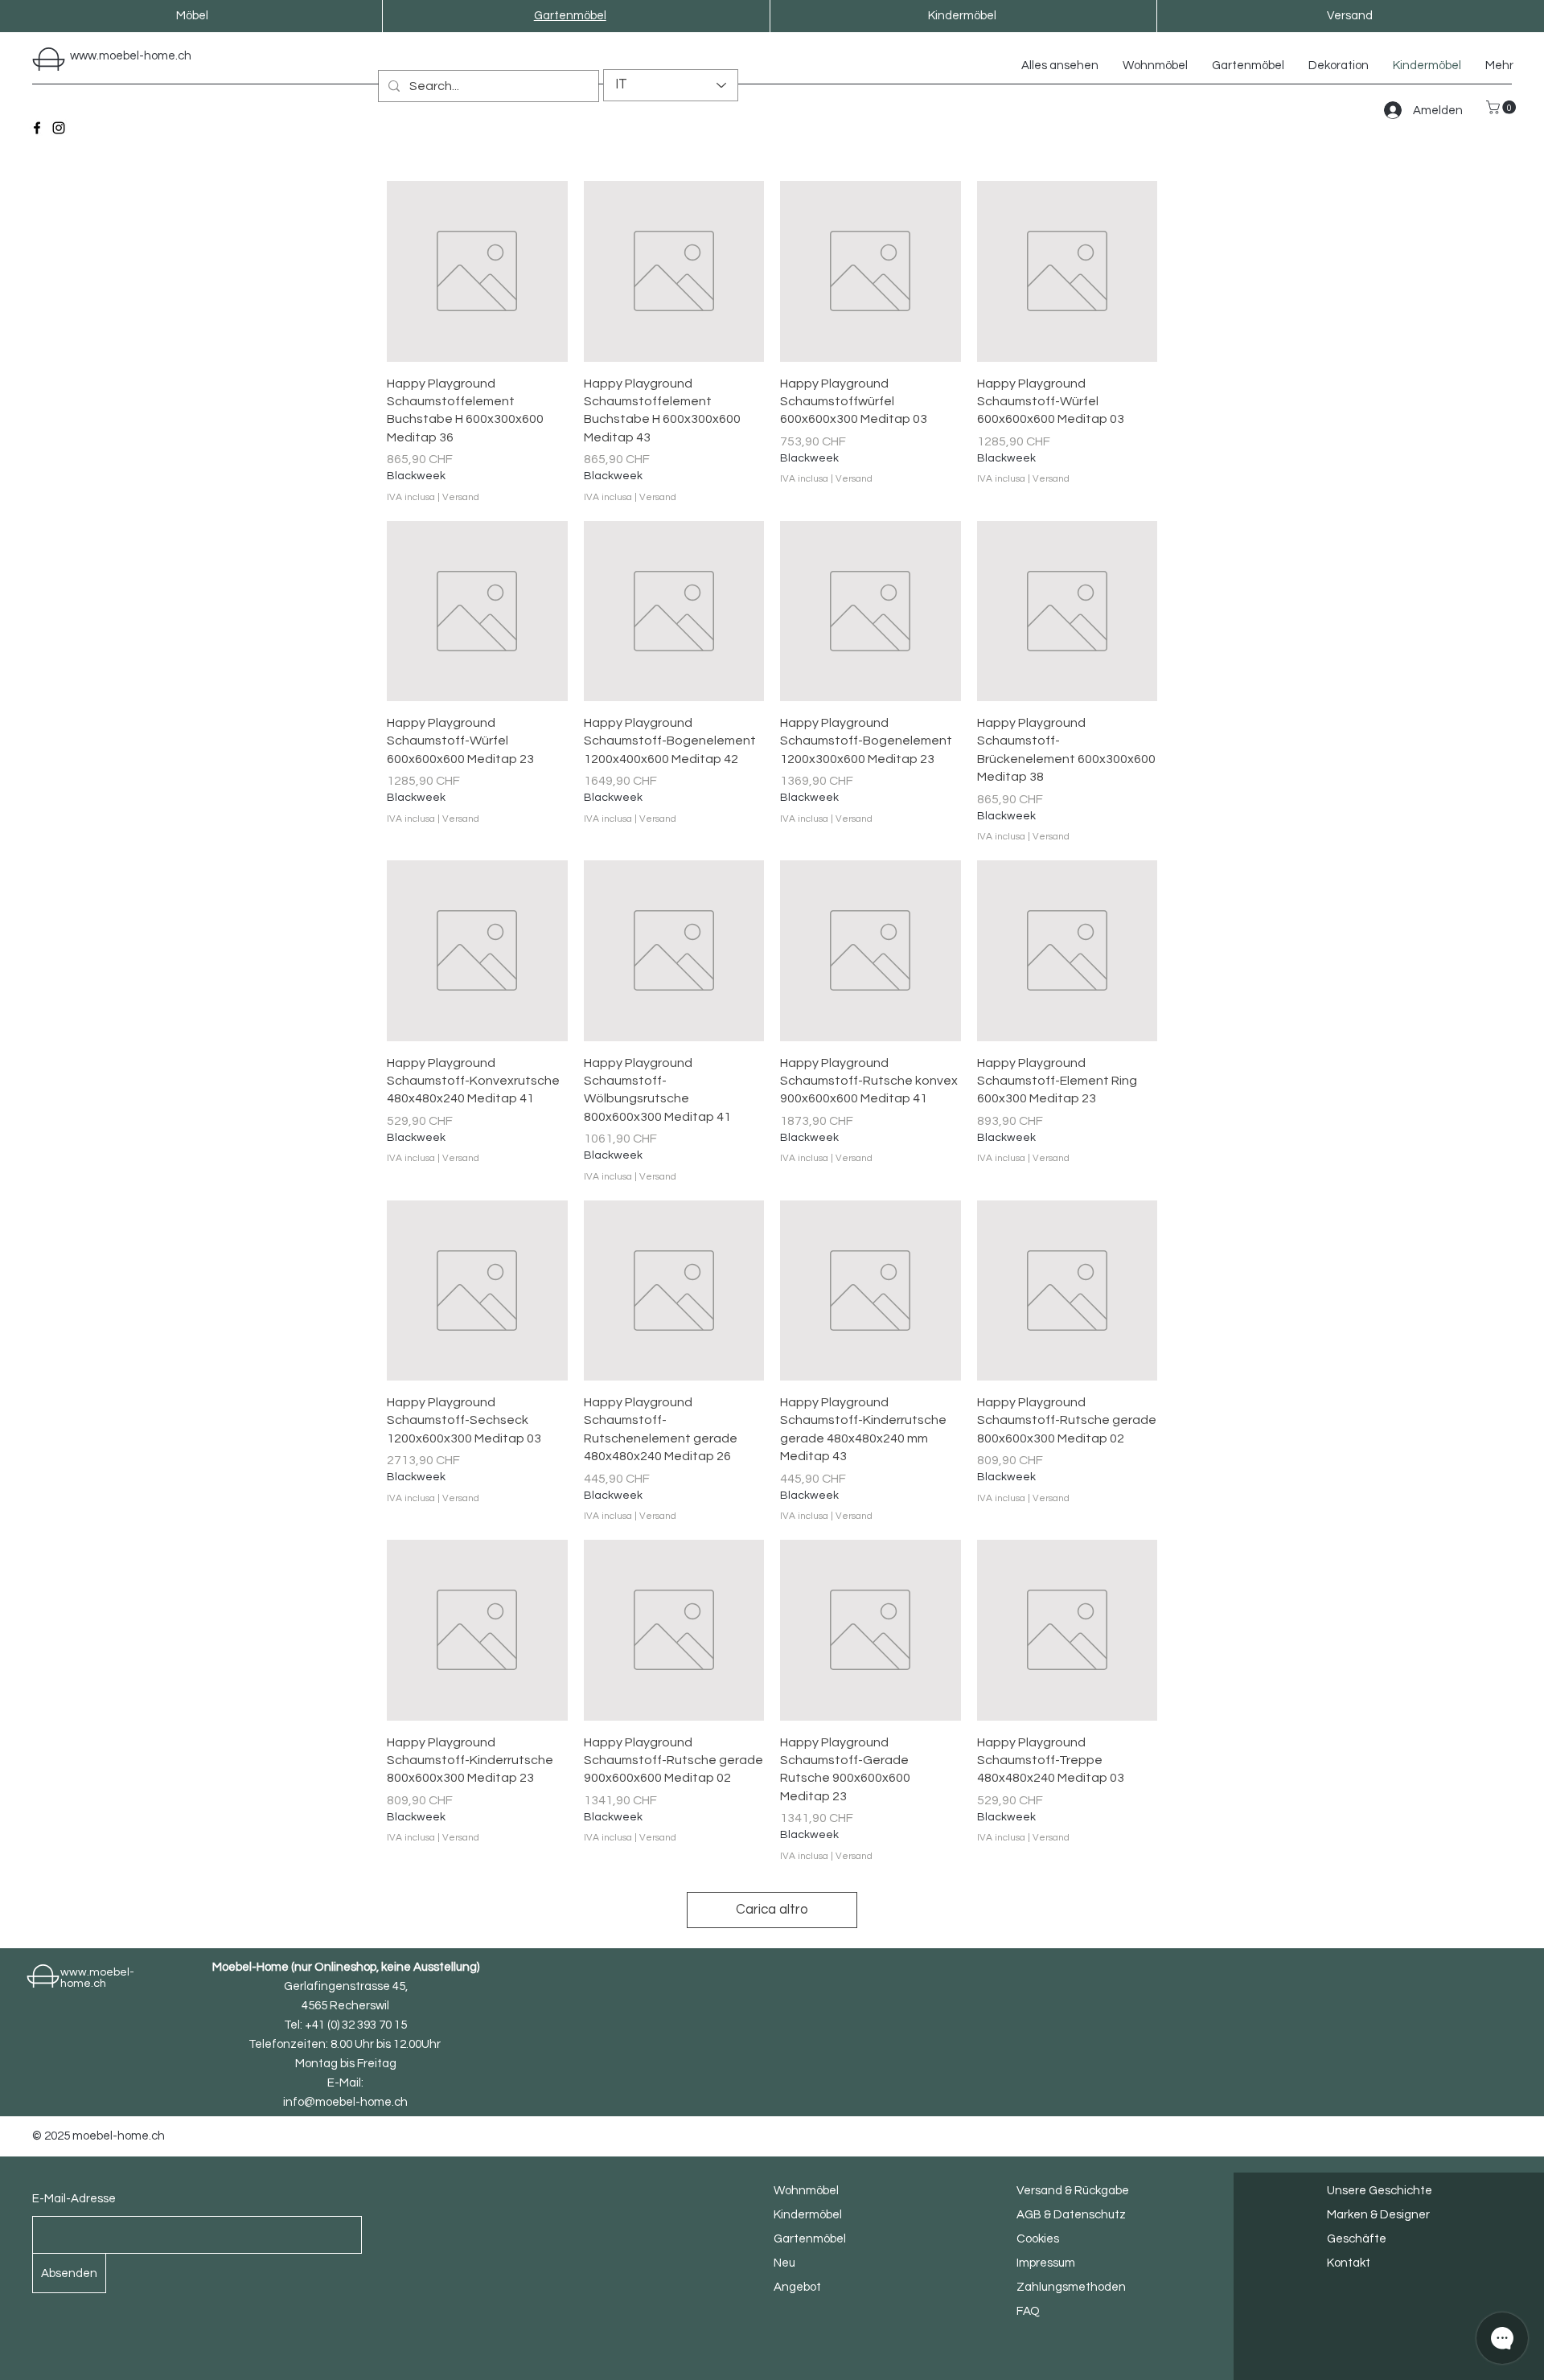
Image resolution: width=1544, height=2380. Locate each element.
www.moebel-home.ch (97, 1978)
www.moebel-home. (124, 56)
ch (185, 56)
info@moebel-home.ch (345, 2102)
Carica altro (772, 1910)
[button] (1503, 107)
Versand (461, 497)
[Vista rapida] (477, 271)
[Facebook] (37, 128)
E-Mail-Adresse (74, 2199)
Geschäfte (1357, 2239)
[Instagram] (59, 128)
